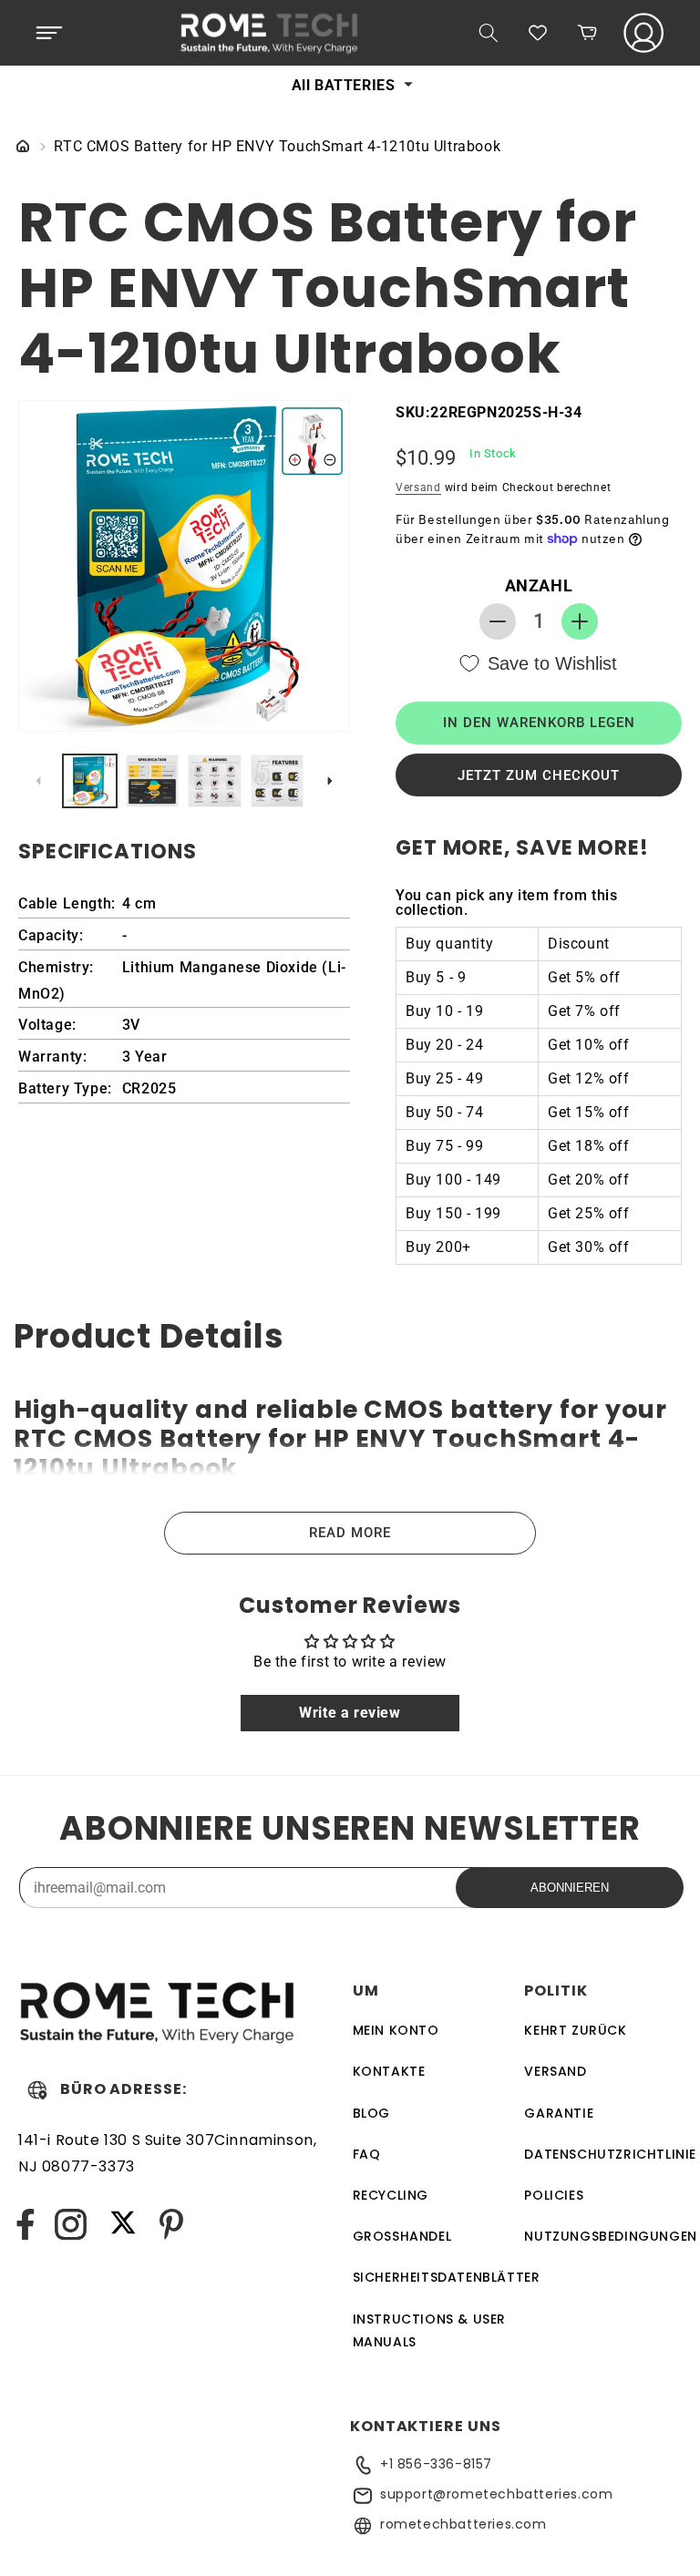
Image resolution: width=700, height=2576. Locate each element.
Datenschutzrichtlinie (610, 2154)
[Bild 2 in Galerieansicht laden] (153, 781)
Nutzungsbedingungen (610, 2236)
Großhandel (402, 2236)
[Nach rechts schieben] (330, 781)
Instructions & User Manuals (429, 2330)
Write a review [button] (350, 1713)
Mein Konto (396, 2030)
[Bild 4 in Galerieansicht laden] (278, 781)
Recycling (391, 2195)
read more (350, 1533)
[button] (49, 33)
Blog (371, 2113)
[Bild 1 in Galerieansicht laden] (90, 781)
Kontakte (389, 2071)
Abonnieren (570, 1888)
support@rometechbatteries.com (496, 2494)
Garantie (559, 2113)
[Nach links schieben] (38, 781)
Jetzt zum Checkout (539, 775)
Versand (418, 487)
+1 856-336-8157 (436, 2464)
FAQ (367, 2154)
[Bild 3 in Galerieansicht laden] (215, 781)
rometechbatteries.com (463, 2524)
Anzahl (539, 585)
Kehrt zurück (575, 2030)
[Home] (23, 147)
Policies (554, 2195)
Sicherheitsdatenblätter (447, 2277)
